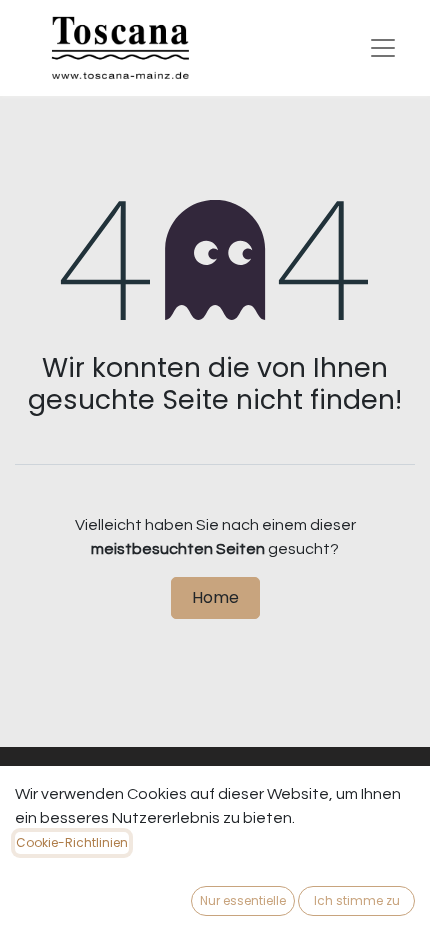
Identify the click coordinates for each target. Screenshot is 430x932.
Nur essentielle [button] (243, 900)
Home (215, 597)
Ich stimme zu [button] (357, 900)
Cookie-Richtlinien (72, 842)
